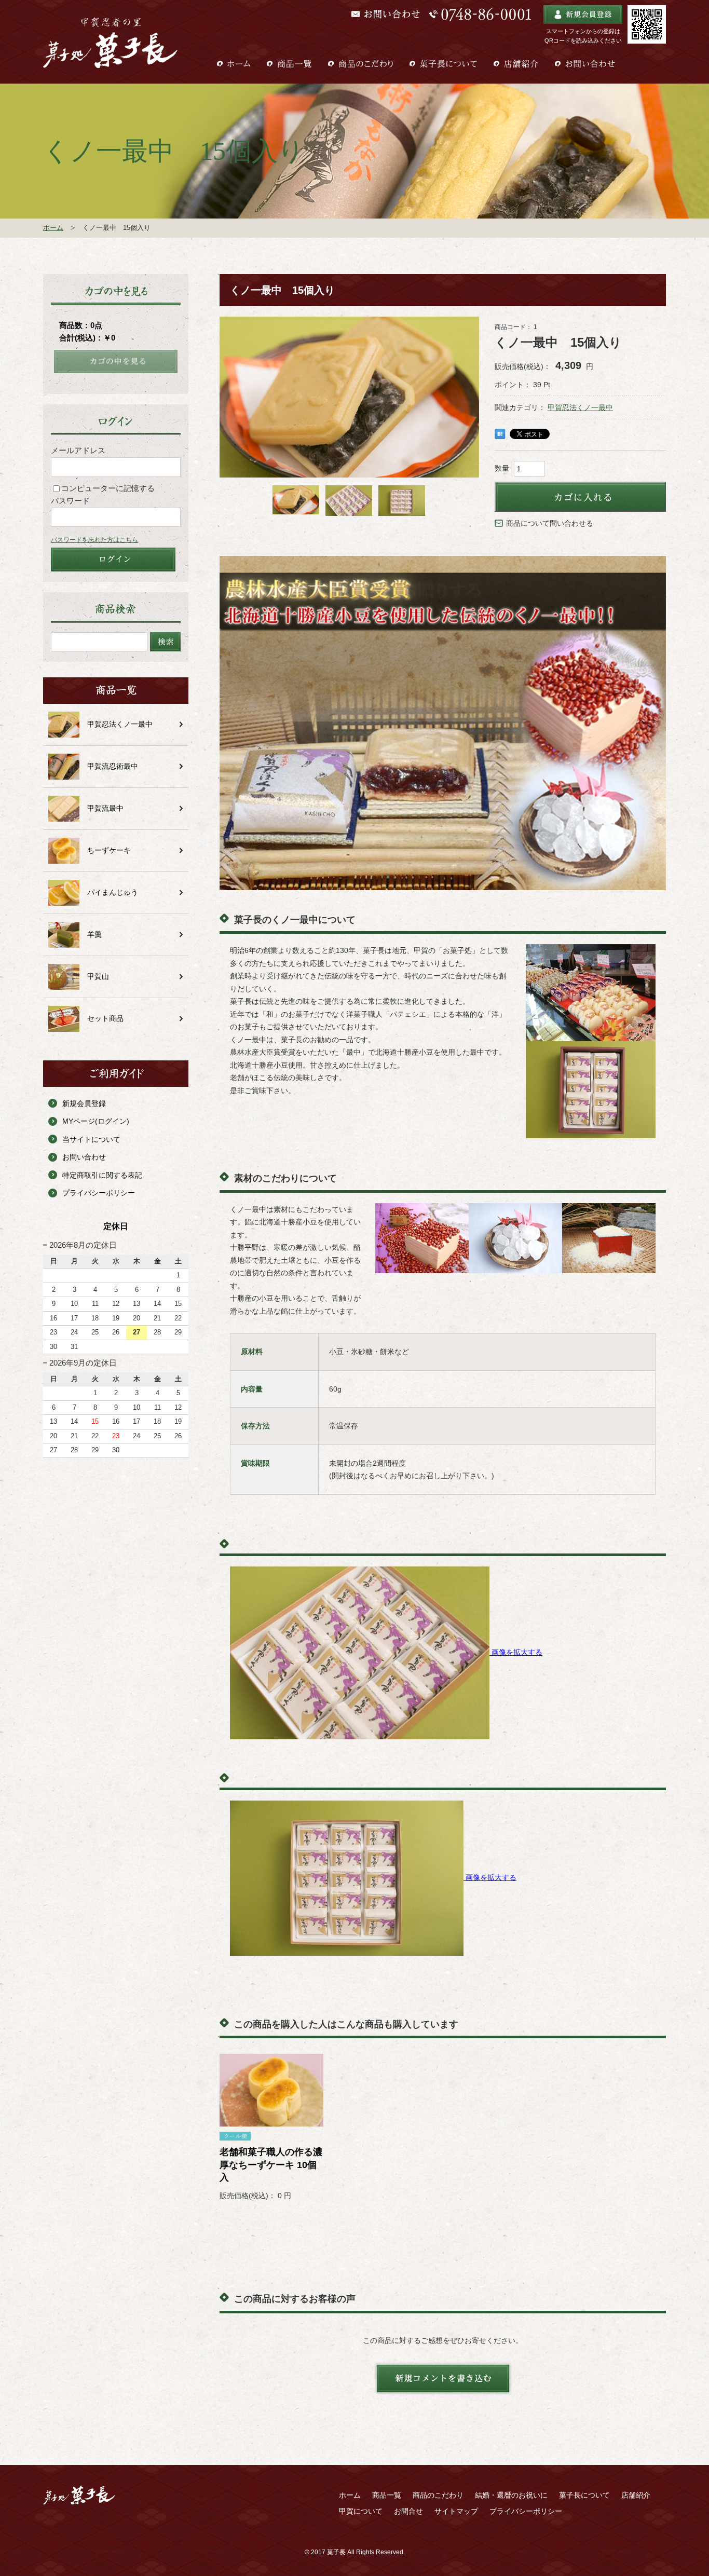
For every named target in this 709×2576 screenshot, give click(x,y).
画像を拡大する (517, 1652)
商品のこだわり (438, 2495)
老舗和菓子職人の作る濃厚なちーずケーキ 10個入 (271, 2165)
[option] (349, 397)
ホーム (53, 228)
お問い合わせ (84, 1157)
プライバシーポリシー (99, 1193)
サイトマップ (456, 2511)
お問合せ (408, 2511)
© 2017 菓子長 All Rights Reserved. (355, 2552)
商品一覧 (387, 2495)
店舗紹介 (636, 2495)
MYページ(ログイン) (96, 1121)
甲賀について (361, 2511)
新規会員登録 (84, 1103)
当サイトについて (91, 1139)
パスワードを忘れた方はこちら (94, 540)
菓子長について (584, 2495)
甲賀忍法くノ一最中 (580, 407)
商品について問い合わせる (550, 523)
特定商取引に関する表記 (102, 1175)
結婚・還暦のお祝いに (511, 2495)
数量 (502, 468)
